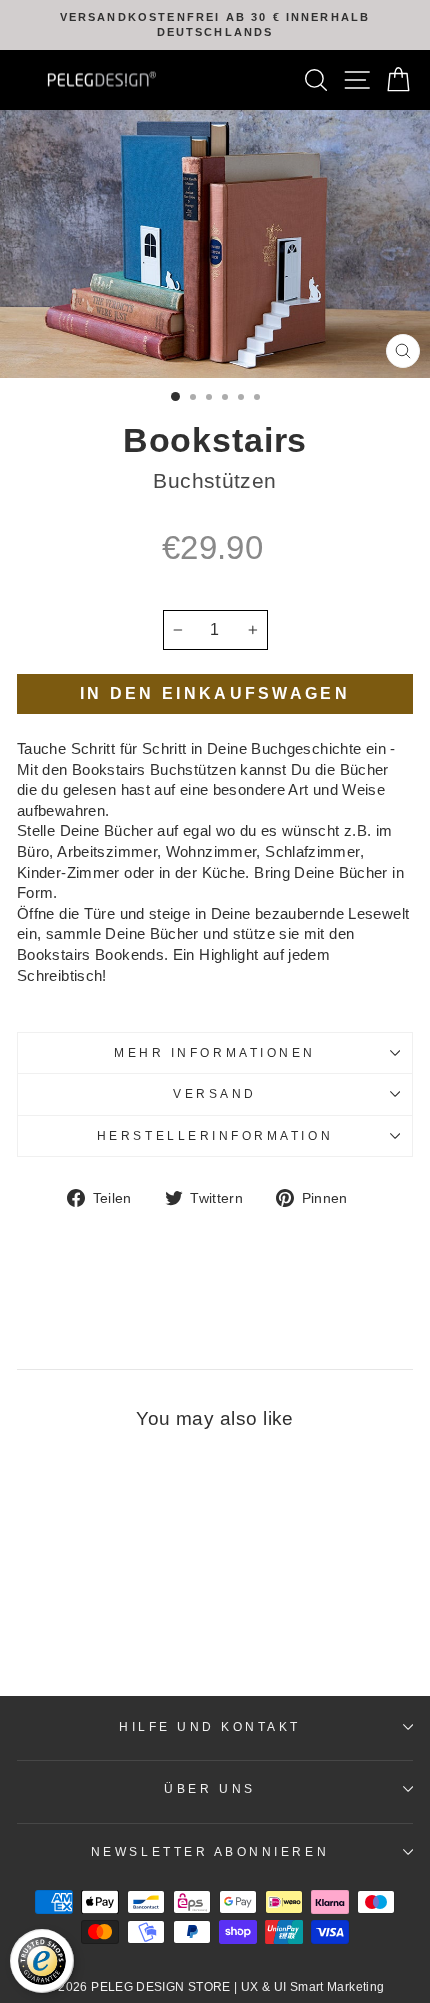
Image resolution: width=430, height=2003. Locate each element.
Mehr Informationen (215, 1052)
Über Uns (209, 1788)
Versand (215, 1093)
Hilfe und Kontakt (210, 1726)
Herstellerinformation (215, 1135)
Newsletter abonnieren (210, 1851)
